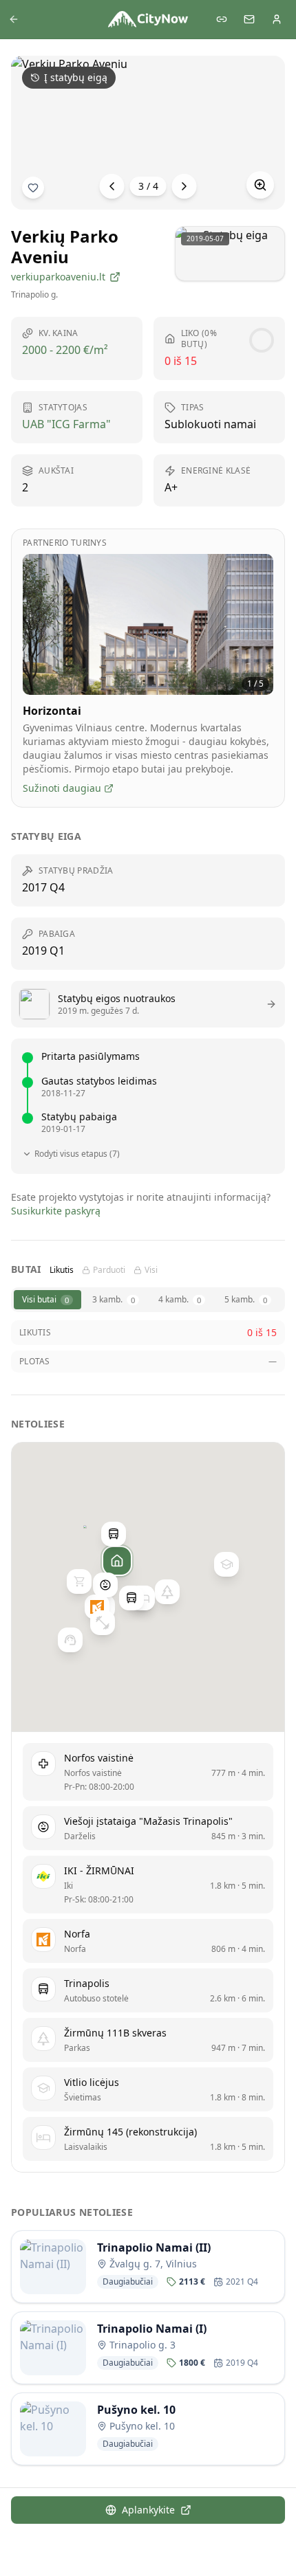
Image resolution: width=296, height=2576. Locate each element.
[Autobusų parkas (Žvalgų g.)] (131, 1598)
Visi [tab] (151, 1270)
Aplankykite (148, 2510)
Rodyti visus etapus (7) (77, 1154)
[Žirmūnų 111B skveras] (167, 1592)
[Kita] (184, 186)
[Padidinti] (260, 185)
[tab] (47, 1300)
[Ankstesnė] (112, 186)
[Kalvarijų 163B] (79, 1582)
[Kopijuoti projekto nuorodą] (222, 19)
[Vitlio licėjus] (226, 1564)
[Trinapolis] (114, 1534)
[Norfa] (97, 1607)
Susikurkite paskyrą (56, 1211)
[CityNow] (148, 19)
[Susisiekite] (249, 19)
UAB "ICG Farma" (66, 424)
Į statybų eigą (76, 77)
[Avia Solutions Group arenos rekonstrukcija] (70, 1640)
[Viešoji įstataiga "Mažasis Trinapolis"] (105, 1585)
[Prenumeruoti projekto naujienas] (33, 188)
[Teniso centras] (103, 1623)
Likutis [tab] (62, 1270)
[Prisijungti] (277, 19)
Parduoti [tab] (109, 1270)
